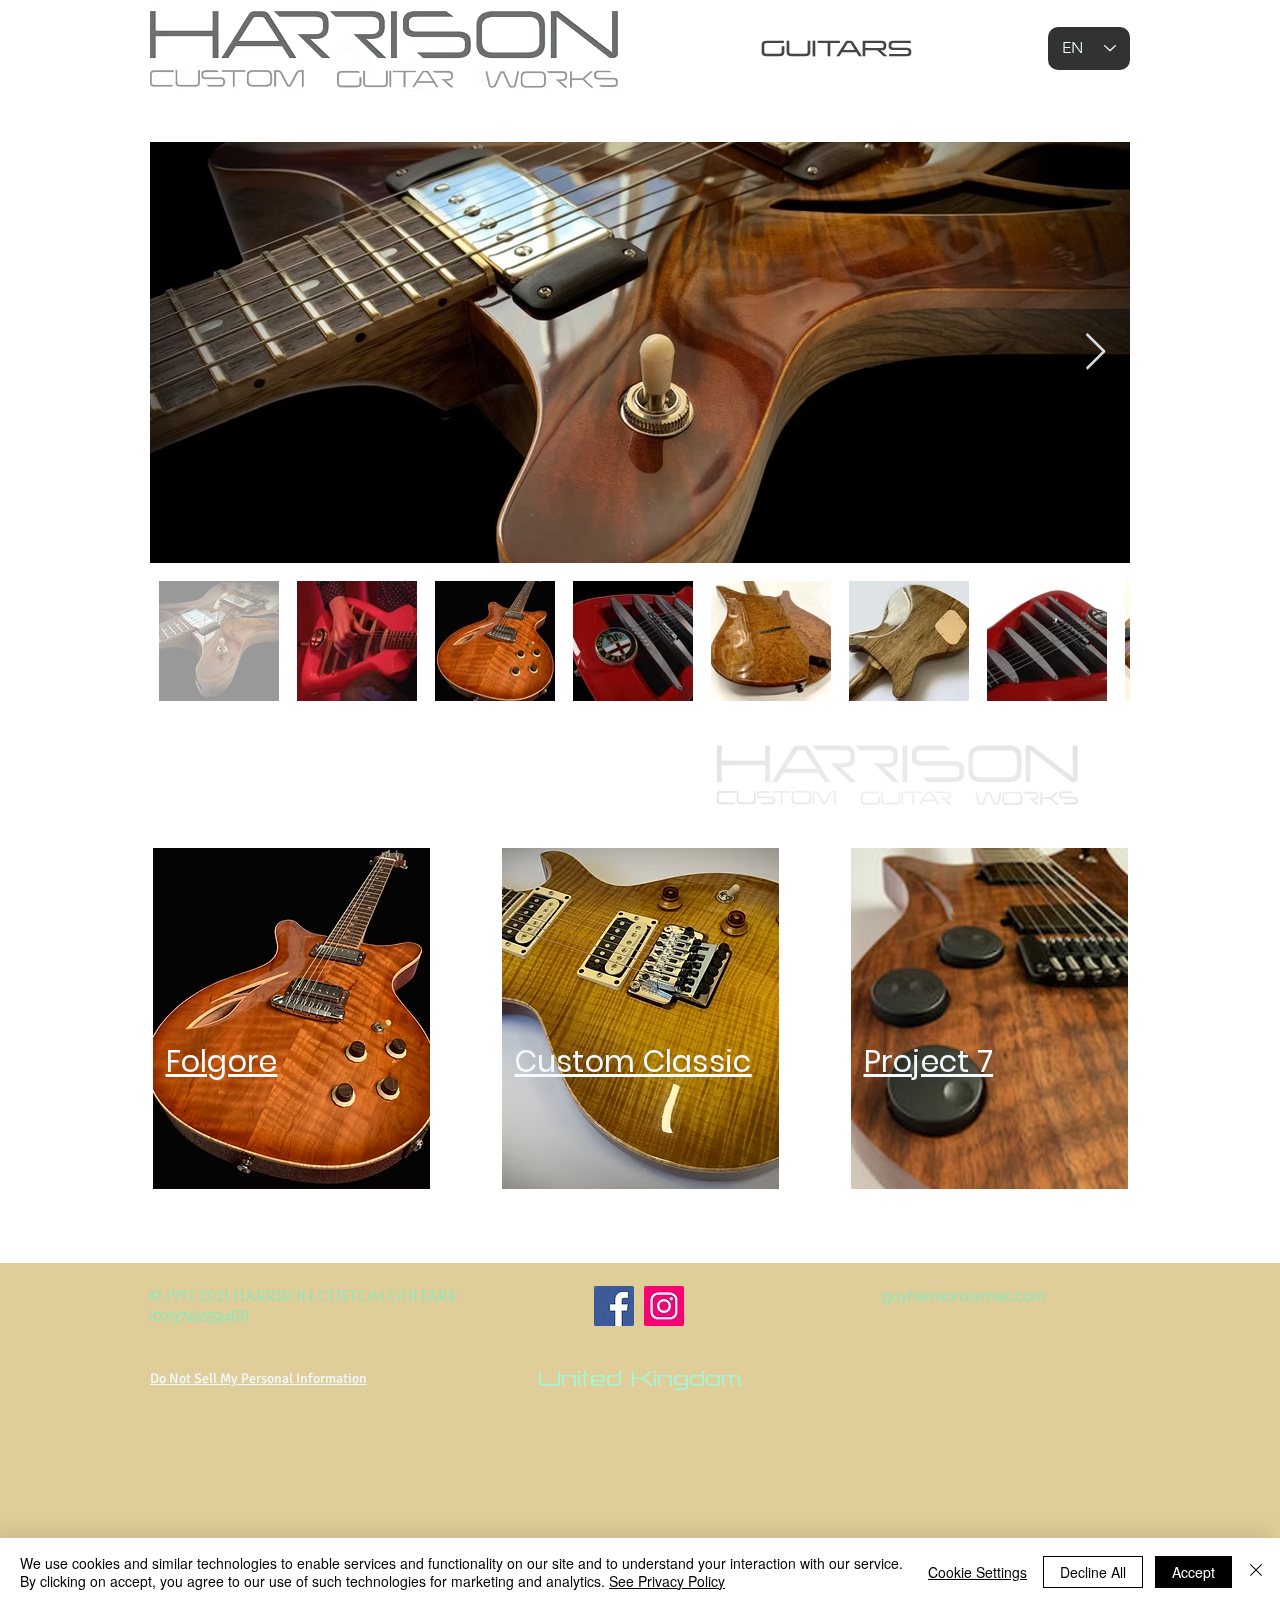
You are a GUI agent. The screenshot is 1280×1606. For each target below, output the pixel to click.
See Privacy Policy (667, 1581)
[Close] (1256, 1572)
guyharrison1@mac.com (964, 1296)
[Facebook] (614, 1306)
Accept (1193, 1572)
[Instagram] (664, 1306)
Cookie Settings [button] (977, 1572)
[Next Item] (1095, 352)
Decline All (1093, 1572)
